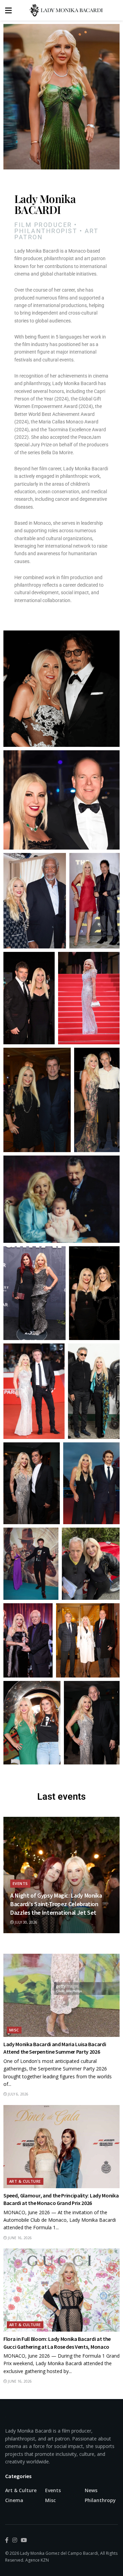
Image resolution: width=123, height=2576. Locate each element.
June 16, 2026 (19, 2238)
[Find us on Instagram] (15, 2540)
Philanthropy (100, 2500)
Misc (14, 2030)
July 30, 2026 (25, 1922)
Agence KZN (37, 2560)
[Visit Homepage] (67, 10)
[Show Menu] (8, 10)
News (91, 2490)
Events (20, 1883)
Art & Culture (25, 2181)
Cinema (14, 2500)
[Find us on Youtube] (24, 2540)
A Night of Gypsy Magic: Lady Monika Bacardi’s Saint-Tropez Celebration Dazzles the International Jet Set (56, 1904)
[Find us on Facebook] (7, 2540)
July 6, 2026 (18, 2094)
